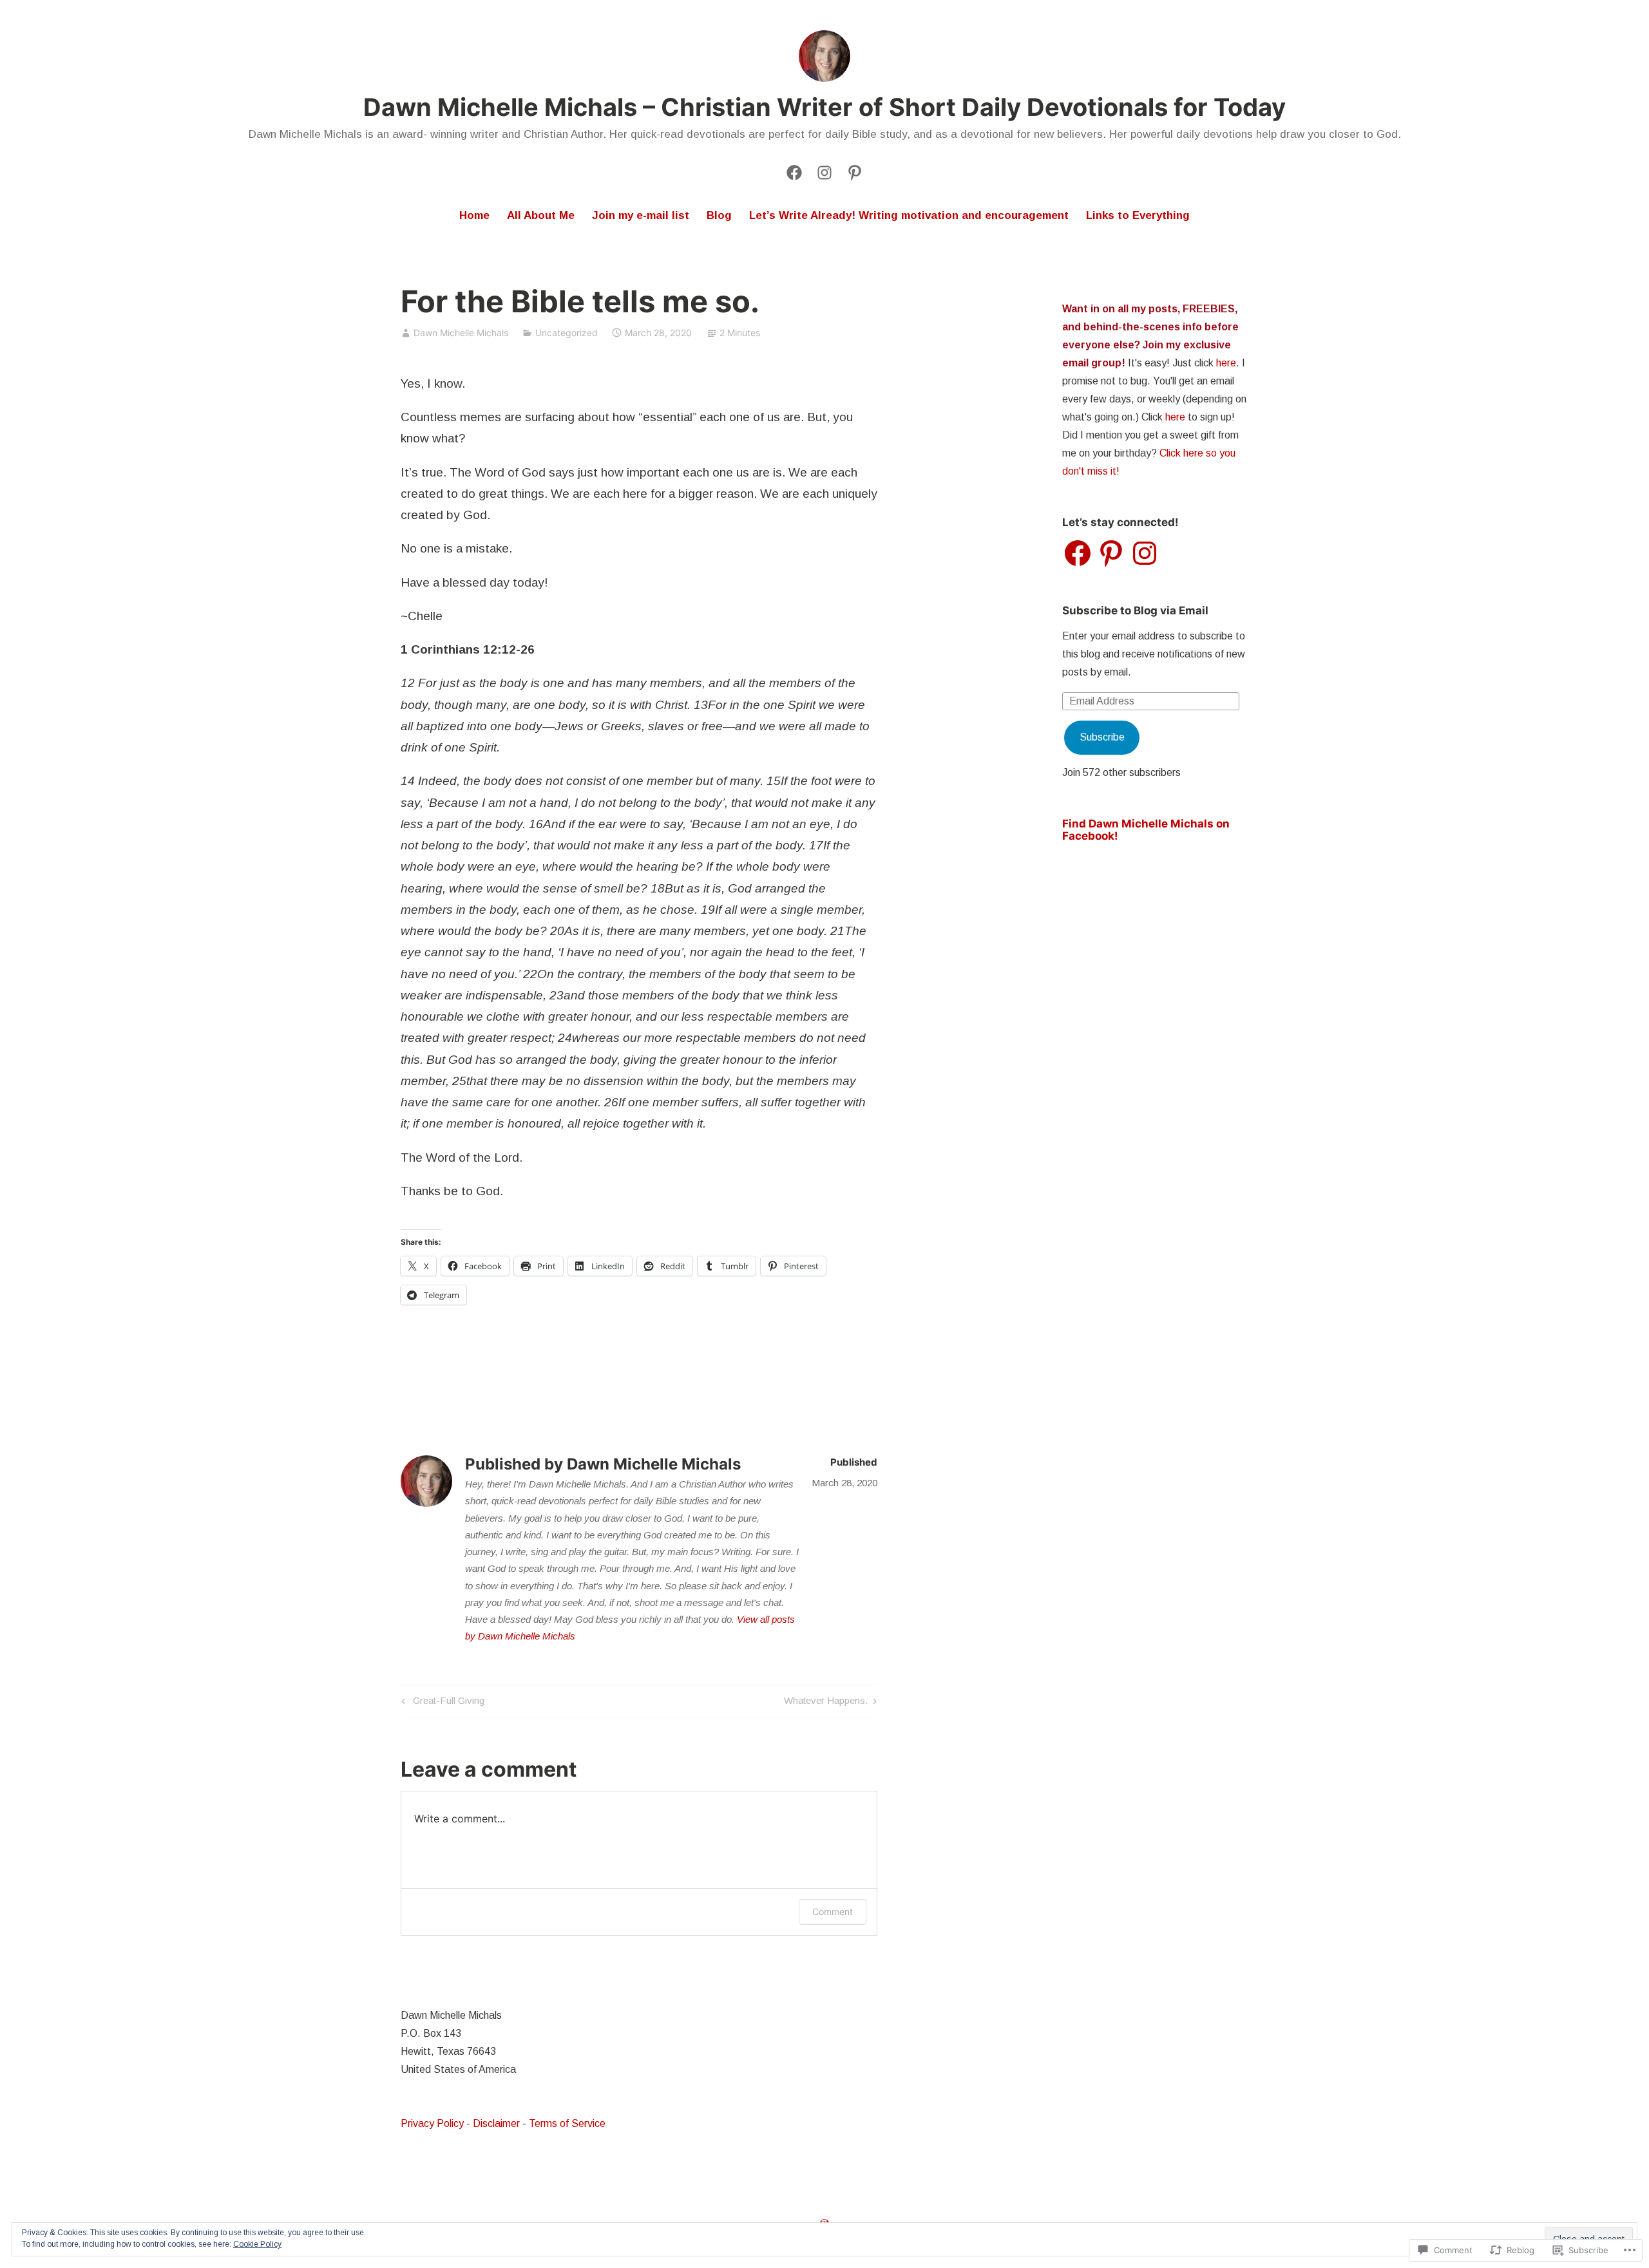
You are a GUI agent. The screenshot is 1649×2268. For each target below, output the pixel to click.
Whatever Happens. (826, 1703)
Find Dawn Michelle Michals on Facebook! (1146, 830)
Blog (719, 215)
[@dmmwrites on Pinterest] (855, 171)
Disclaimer (496, 2123)
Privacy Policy (432, 2123)
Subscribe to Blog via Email (1135, 610)
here (1226, 363)
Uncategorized (567, 333)
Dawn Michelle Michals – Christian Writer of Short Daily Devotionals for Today (824, 107)
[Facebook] (794, 171)
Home (474, 215)
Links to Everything (1138, 215)
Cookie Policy (257, 2244)
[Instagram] (824, 171)
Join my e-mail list (641, 215)
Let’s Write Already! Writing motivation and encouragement (909, 215)
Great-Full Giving (441, 1703)
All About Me (541, 215)
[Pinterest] (1111, 553)
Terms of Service (567, 2123)
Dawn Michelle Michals (461, 333)
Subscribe (1102, 737)
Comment (833, 1912)
